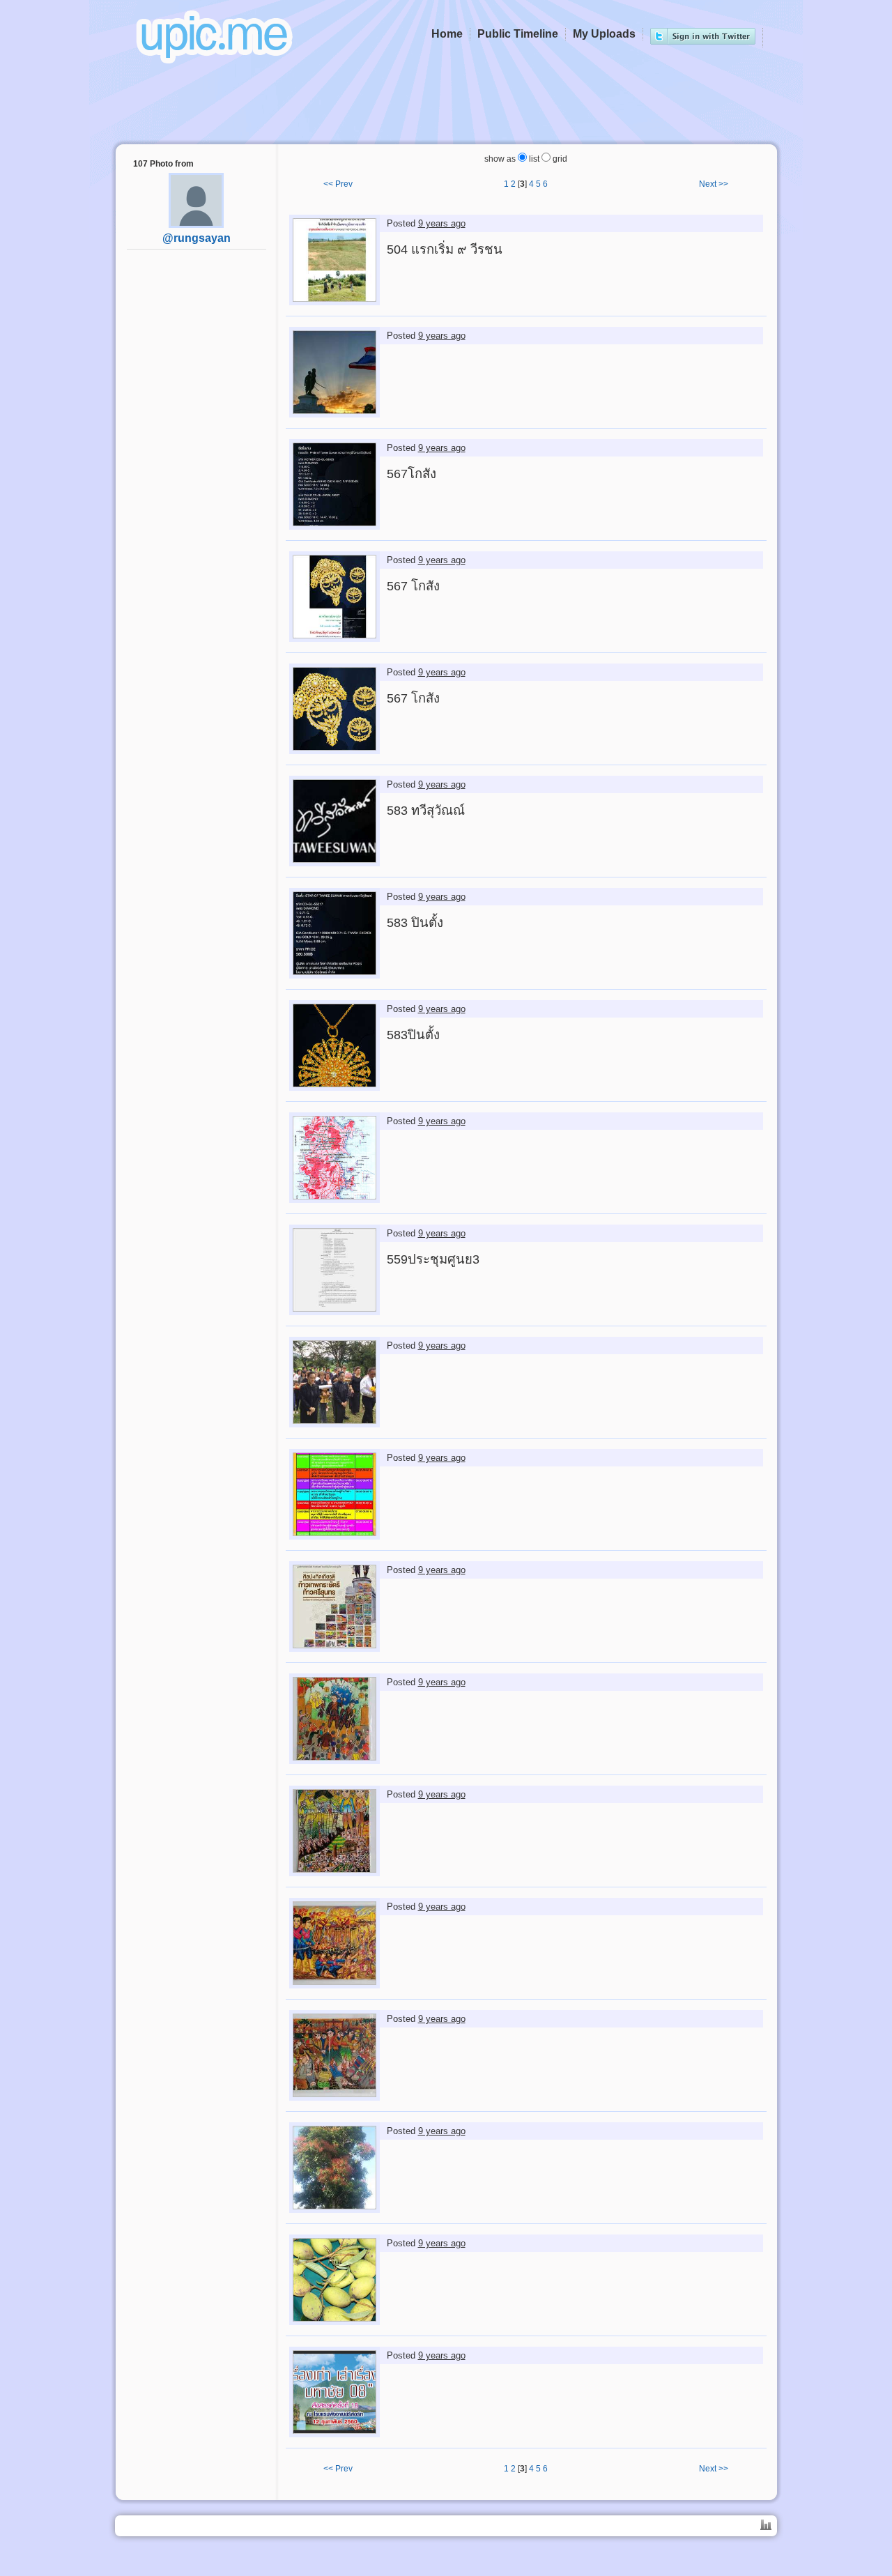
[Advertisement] (197, 478)
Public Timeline (518, 34)
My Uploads (604, 34)
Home (447, 34)
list (533, 159)
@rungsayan (197, 238)
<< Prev (338, 184)
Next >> (714, 184)
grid (559, 159)
